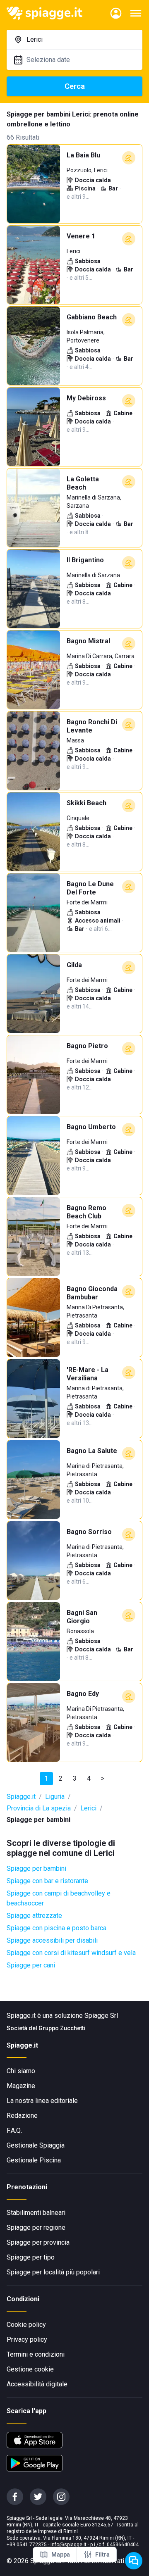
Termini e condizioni (36, 2354)
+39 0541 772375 (27, 2545)
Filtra (102, 2555)
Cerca (75, 86)
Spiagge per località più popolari (53, 2272)
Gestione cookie (30, 2369)
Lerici (88, 1808)
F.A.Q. (14, 2130)
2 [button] (61, 1778)
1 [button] (47, 1778)
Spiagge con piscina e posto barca (56, 1928)
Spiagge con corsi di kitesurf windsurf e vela (71, 1953)
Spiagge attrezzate (34, 1916)
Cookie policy (26, 2325)
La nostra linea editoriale (42, 2101)
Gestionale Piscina (34, 2160)
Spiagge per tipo (31, 2257)
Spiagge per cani (31, 1965)
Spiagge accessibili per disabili (52, 1940)
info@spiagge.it (68, 2545)
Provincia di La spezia (39, 1808)
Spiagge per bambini (36, 1868)
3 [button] (75, 1778)
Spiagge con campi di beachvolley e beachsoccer (59, 1898)
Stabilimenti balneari (36, 2213)
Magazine (21, 2086)
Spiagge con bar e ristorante (47, 1881)
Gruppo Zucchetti (62, 2028)
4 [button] (89, 1778)
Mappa (61, 2555)
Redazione (22, 2116)
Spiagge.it (21, 1797)
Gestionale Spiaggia (36, 2145)
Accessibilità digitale (37, 2384)
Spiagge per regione (36, 2228)
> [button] (103, 1778)
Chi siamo (21, 2071)
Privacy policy (27, 2339)
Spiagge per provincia (38, 2242)
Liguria (55, 1797)
